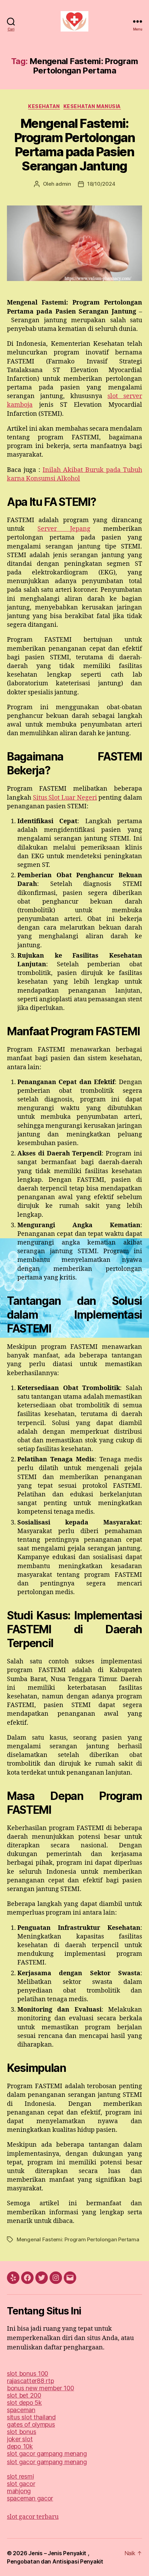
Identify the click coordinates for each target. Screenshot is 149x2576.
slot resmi (20, 2476)
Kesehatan (44, 106)
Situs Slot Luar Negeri (65, 798)
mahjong (19, 2491)
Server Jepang (64, 529)
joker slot (20, 2439)
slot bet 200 (24, 2395)
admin (63, 184)
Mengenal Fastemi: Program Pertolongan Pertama (78, 2239)
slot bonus (21, 2432)
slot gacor (21, 2484)
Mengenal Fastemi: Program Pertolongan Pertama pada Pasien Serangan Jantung (75, 145)
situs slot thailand (31, 2417)
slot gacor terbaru (33, 2517)
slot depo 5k (24, 2403)
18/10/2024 (101, 184)
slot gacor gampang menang (47, 2454)
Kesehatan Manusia (92, 106)
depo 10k (20, 2446)
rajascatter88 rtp (30, 2381)
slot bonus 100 (28, 2373)
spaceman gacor (30, 2498)
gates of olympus (31, 2424)
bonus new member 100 (41, 2388)
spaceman (21, 2410)
